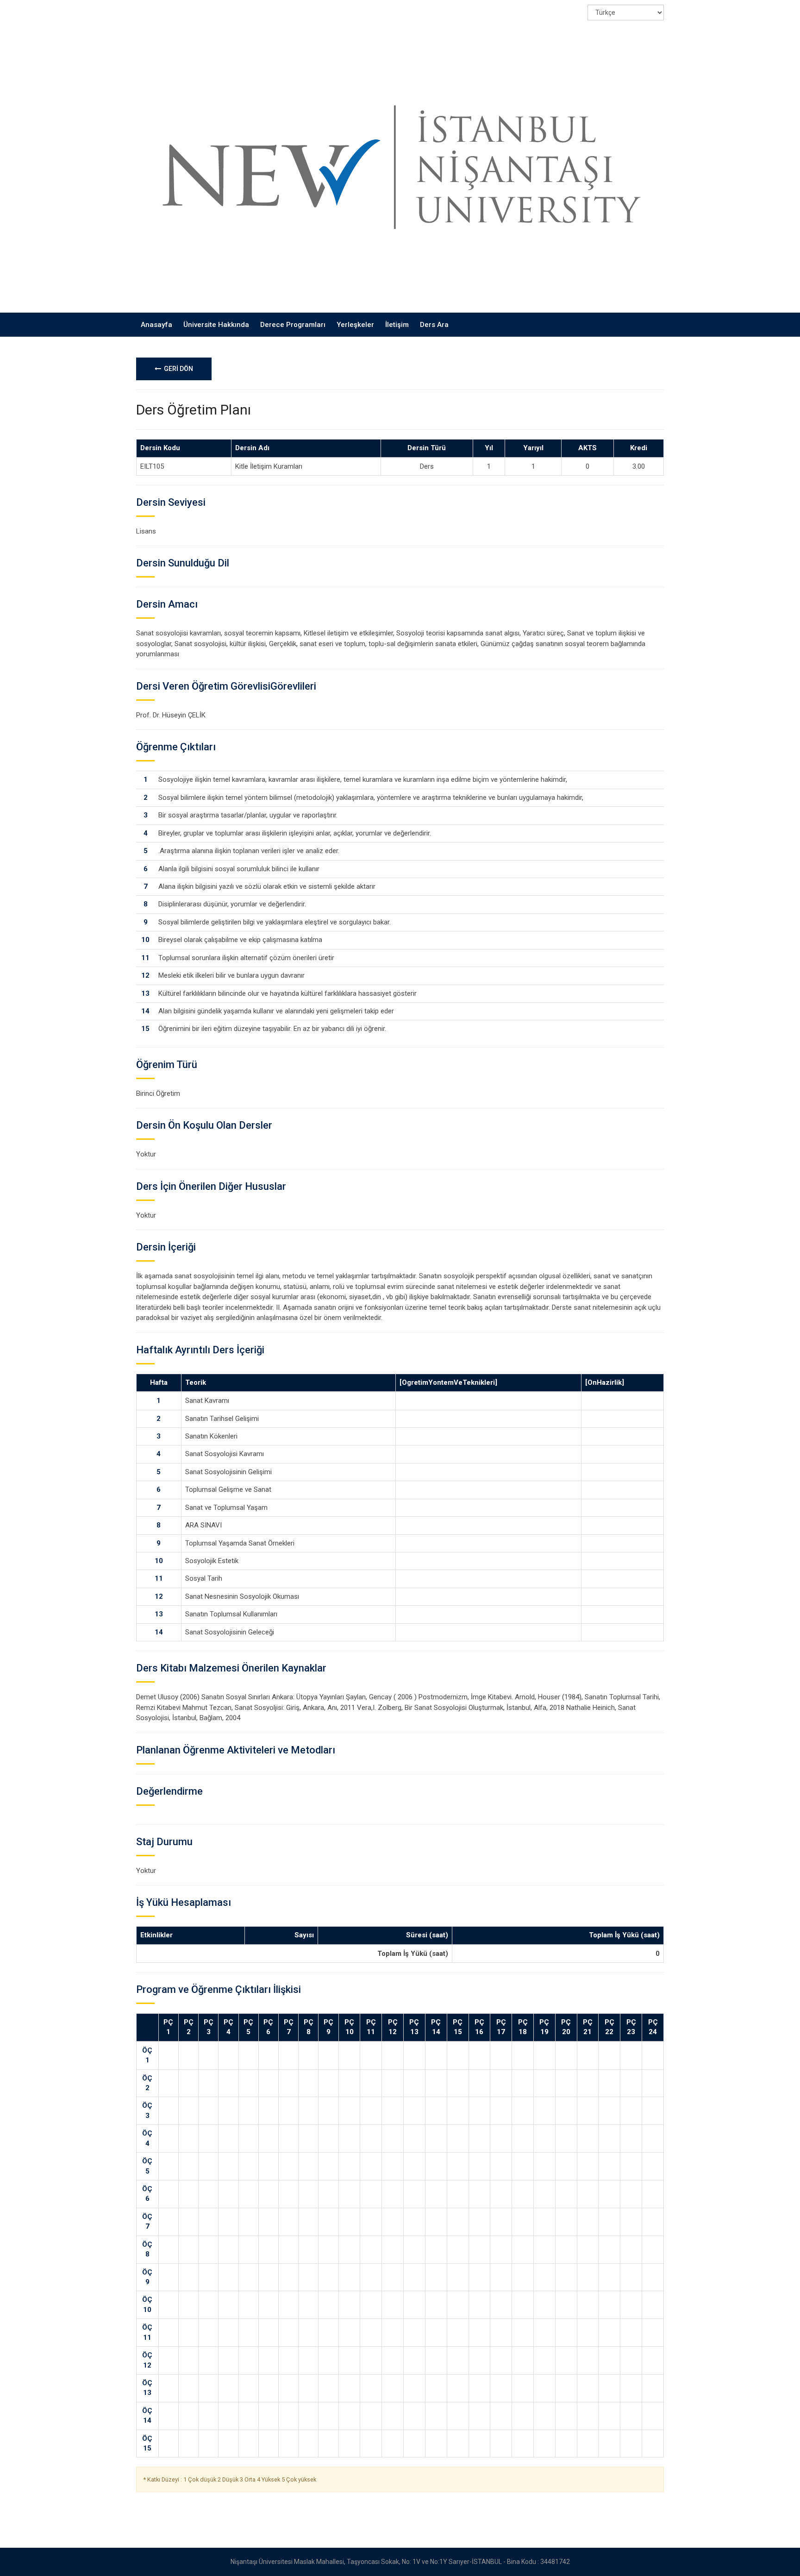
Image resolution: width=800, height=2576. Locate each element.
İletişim (397, 325)
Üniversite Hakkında (216, 325)
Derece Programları (293, 325)
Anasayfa (156, 325)
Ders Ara (434, 325)
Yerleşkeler (355, 325)
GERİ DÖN (177, 369)
